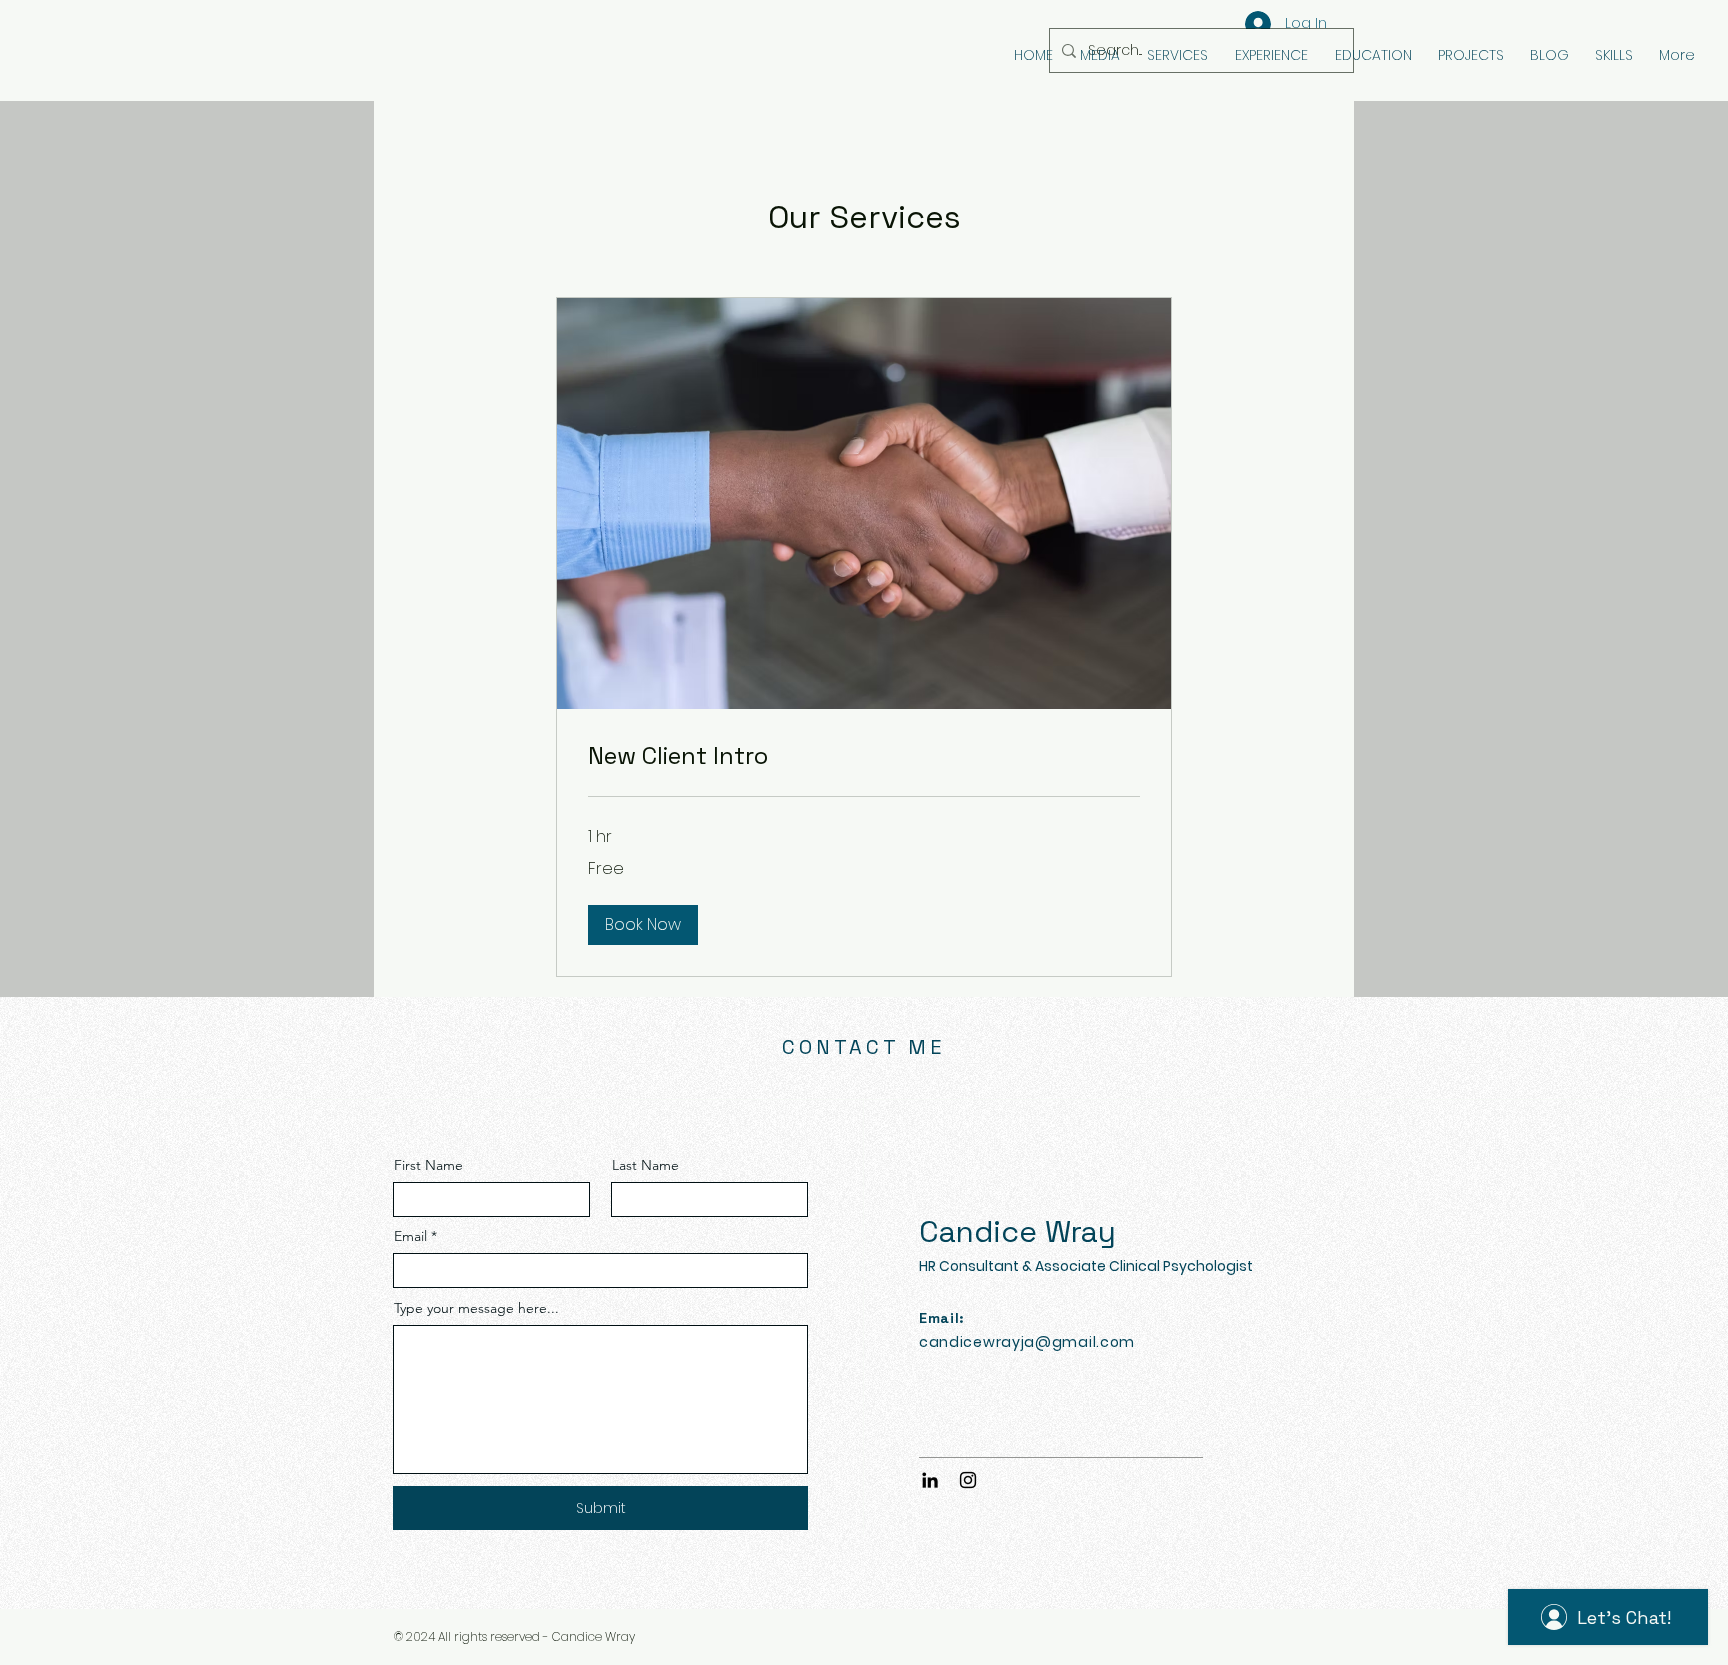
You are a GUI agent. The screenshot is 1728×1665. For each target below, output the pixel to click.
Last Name (645, 1165)
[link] (864, 756)
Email (410, 1236)
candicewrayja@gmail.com (1027, 1342)
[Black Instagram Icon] (968, 1480)
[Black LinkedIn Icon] (930, 1480)
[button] (643, 925)
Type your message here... (476, 1308)
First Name (428, 1165)
